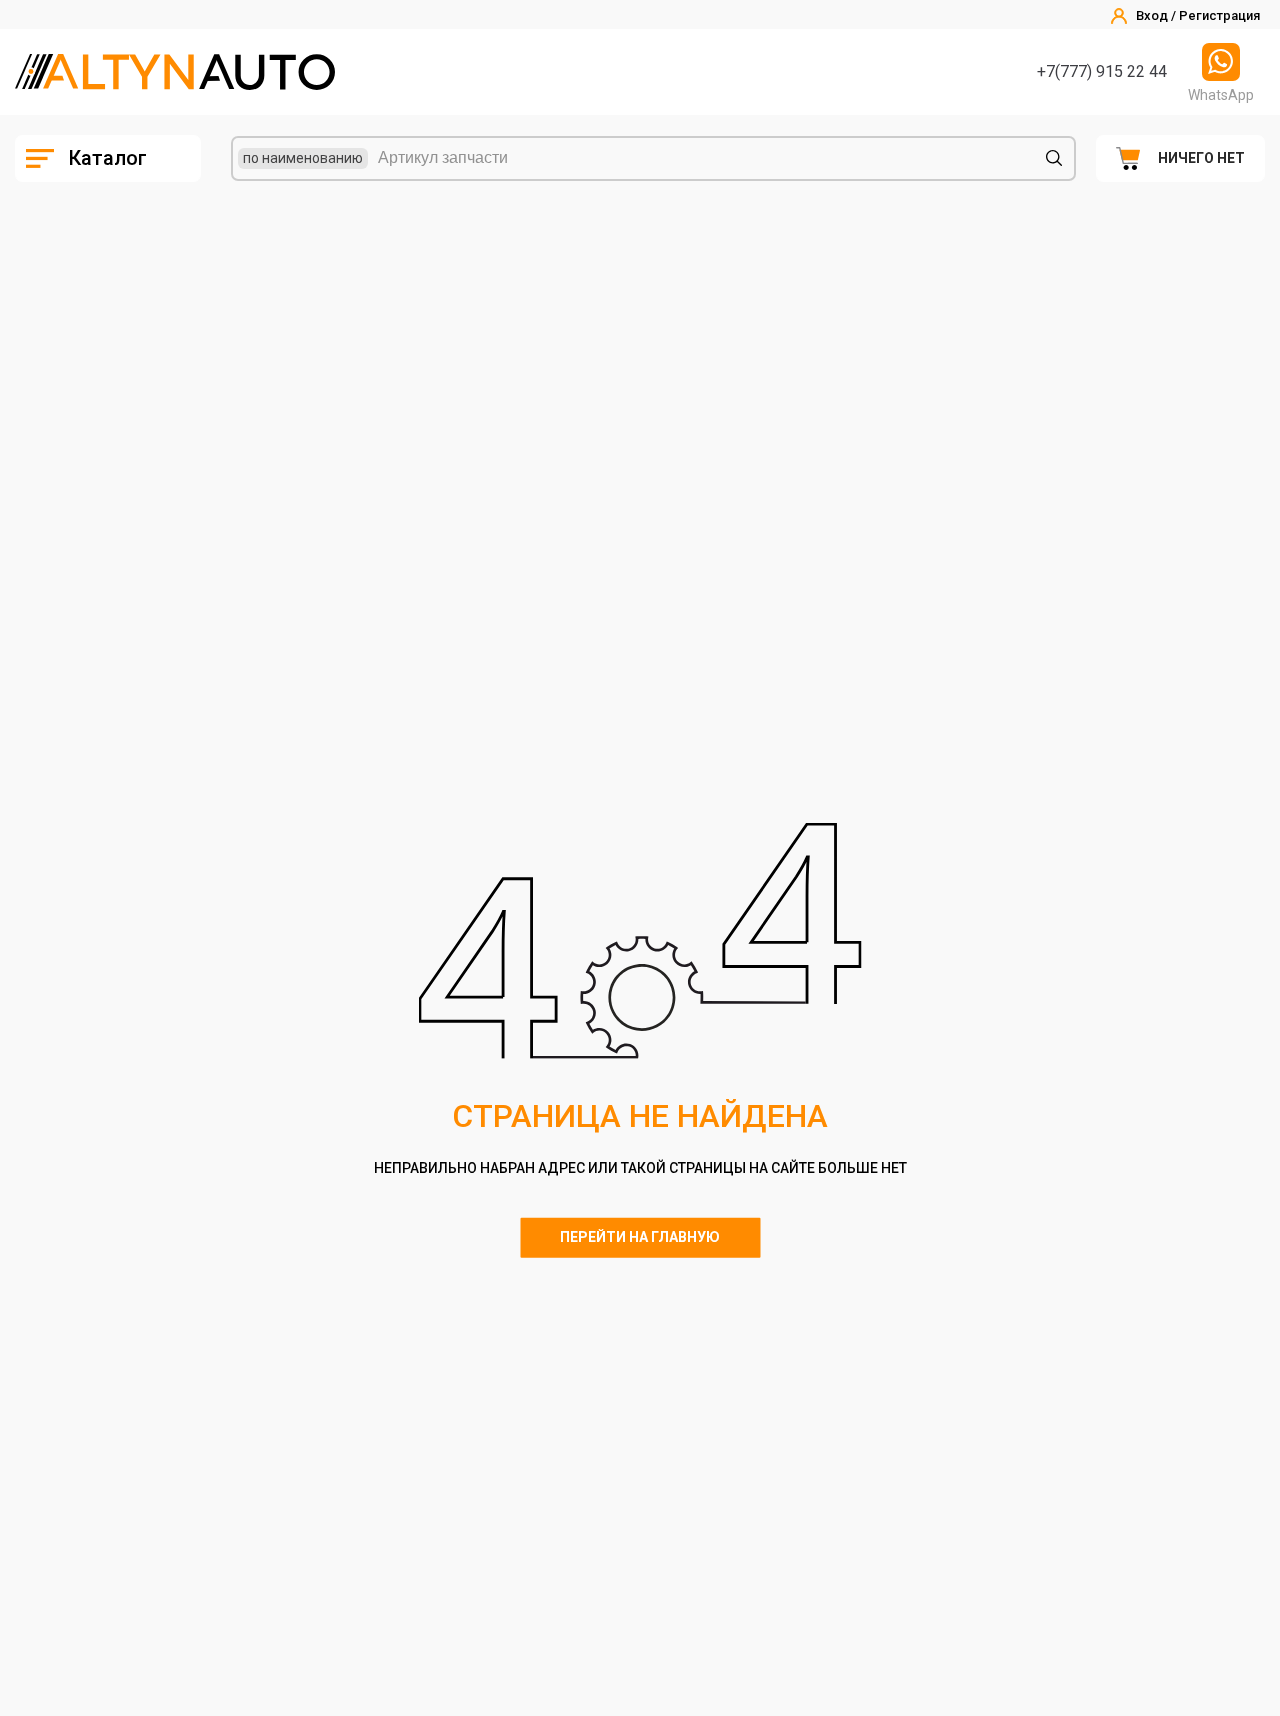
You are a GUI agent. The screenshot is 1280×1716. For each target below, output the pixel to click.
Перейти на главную (640, 1237)
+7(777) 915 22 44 (1102, 71)
